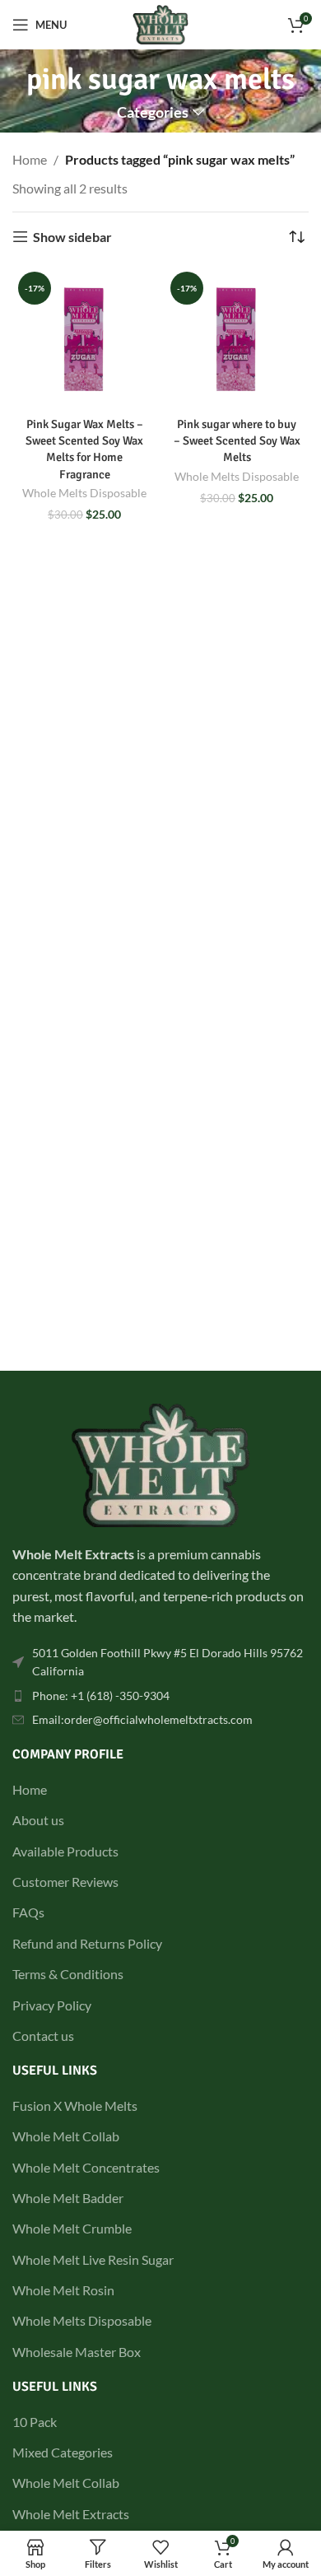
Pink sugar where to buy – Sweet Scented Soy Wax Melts (237, 440)
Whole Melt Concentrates (86, 2167)
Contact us (43, 2036)
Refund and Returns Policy (87, 1943)
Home (30, 159)
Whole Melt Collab (66, 2136)
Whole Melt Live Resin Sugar (93, 2259)
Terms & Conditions (68, 1974)
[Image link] (160, 1463)
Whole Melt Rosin (63, 2290)
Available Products (65, 1851)
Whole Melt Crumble (72, 2228)
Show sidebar (72, 237)
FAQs (28, 1912)
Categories (153, 113)
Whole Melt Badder (68, 2198)
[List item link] (160, 1663)
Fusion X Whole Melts (75, 2106)
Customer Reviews (65, 1882)
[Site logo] (161, 23)
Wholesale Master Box (77, 2352)
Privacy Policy (52, 2005)
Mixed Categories (63, 2452)
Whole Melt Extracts (71, 2514)
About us (38, 1820)
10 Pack (35, 2422)
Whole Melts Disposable (84, 493)
